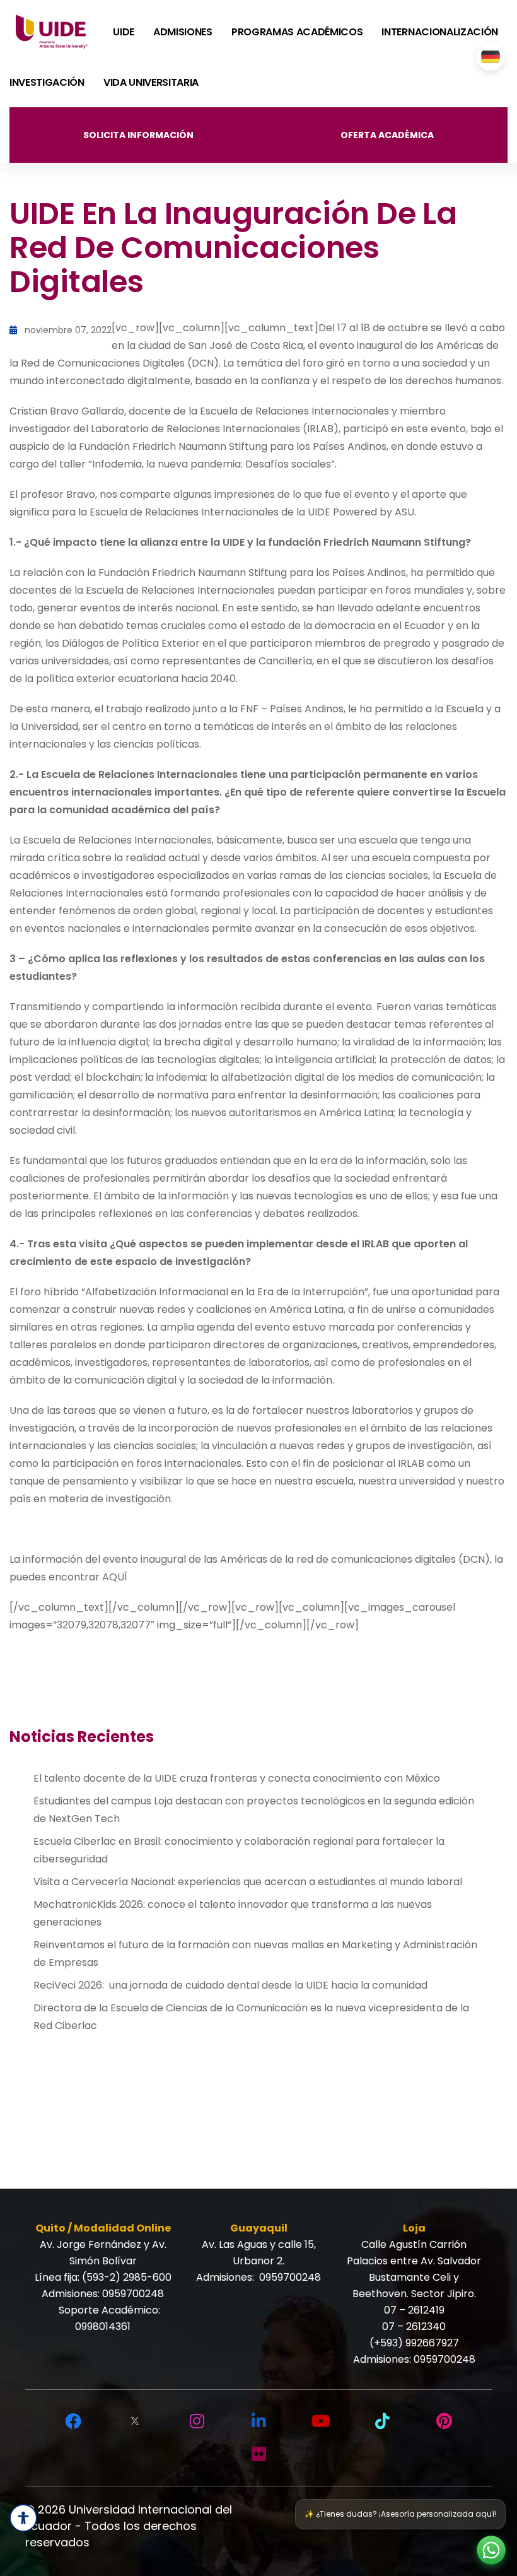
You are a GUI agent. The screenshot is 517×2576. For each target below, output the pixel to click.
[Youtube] (320, 2421)
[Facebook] (73, 2421)
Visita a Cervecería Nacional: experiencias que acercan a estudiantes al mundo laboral (248, 1882)
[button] (491, 2550)
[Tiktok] (382, 2421)
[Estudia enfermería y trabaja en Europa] (491, 57)
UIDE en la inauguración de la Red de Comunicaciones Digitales (233, 248)
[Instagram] (197, 2421)
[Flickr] (258, 2454)
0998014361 (103, 2326)
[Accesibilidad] (23, 2518)
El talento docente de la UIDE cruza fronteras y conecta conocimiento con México (237, 1778)
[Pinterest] (444, 2421)
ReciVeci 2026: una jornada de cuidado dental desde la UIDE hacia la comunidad (230, 1985)
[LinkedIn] (258, 2421)
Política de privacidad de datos (394, 2510)
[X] (135, 2421)
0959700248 (133, 2294)
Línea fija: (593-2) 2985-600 (103, 2277)
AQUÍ (117, 1577)
